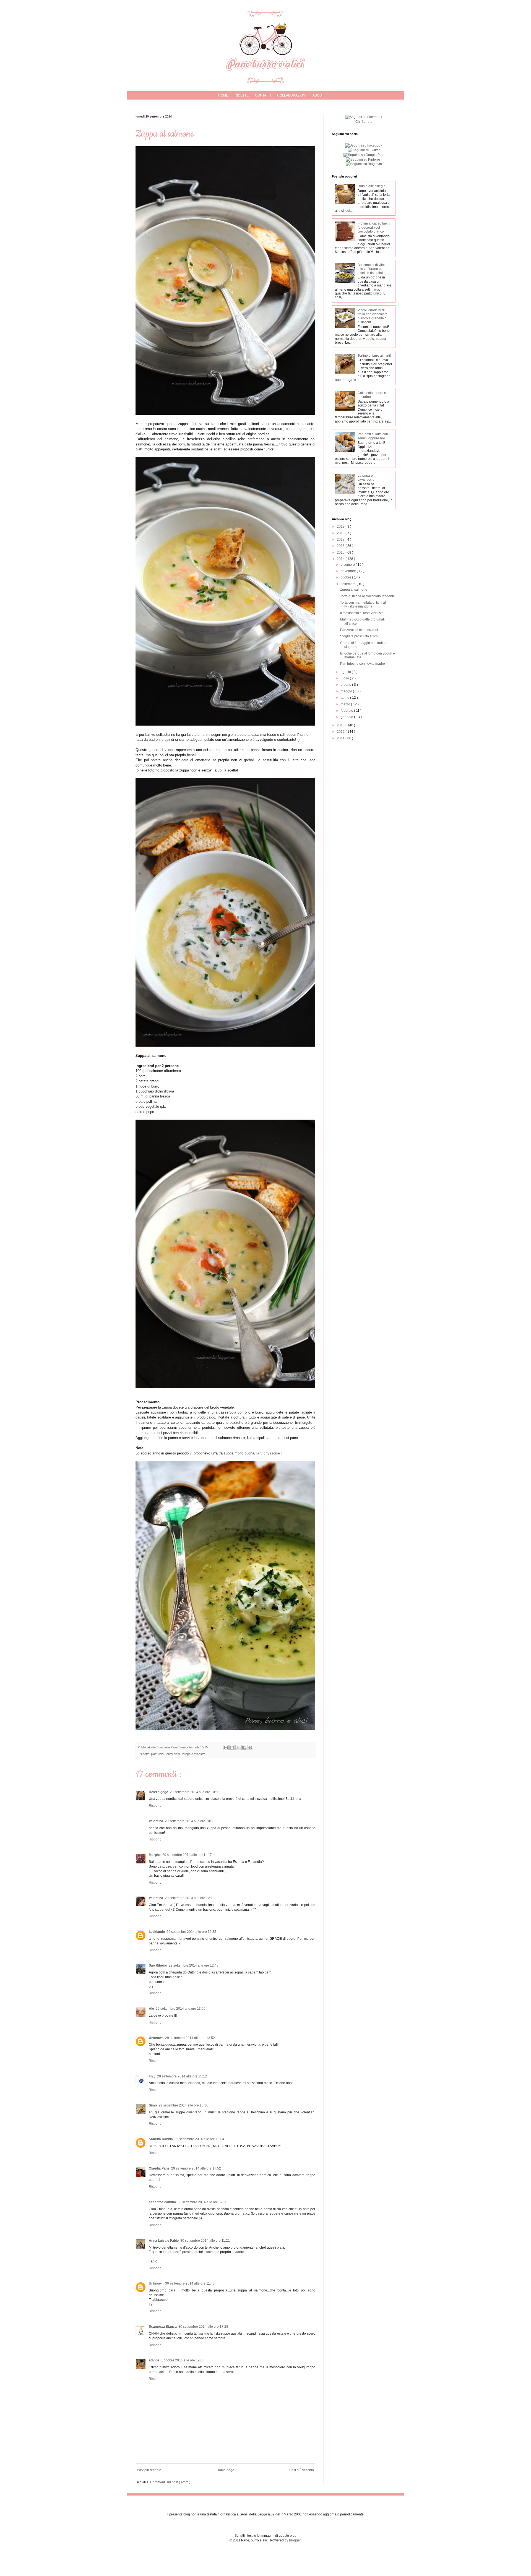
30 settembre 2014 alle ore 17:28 (203, 2327)
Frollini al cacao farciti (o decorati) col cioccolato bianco (374, 227)
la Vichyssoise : (269, 1453)
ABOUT (318, 95)
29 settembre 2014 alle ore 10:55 (195, 1792)
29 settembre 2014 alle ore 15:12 (182, 2076)
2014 (341, 559)
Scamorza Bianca (163, 2327)
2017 (341, 539)
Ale (151, 2009)
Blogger (295, 2540)
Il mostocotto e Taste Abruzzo (362, 613)
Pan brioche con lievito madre (363, 664)
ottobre (346, 577)
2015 (341, 552)
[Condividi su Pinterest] (250, 1748)
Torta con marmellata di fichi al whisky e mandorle (363, 604)
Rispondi (156, 1806)
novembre (349, 571)
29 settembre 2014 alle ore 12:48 (194, 1965)
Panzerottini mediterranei (359, 630)
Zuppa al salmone (354, 590)
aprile (345, 698)
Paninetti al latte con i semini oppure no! (374, 436)
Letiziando (157, 1932)
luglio (345, 678)
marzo (346, 704)
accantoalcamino (162, 2202)
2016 (341, 546)
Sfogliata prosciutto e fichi (359, 636)
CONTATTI (263, 95)
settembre (349, 584)
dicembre (348, 565)
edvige (154, 2360)
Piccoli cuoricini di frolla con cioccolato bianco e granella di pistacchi (373, 316)
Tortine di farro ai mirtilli (375, 356)
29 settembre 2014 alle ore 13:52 (190, 2038)
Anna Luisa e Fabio (164, 2241)
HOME (223, 95)
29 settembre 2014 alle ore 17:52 (196, 2168)
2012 (341, 732)
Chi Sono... (364, 122)
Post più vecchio (302, 2470)
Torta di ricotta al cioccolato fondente (368, 596)
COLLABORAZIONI (292, 95)
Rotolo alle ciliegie (372, 186)
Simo (153, 2105)
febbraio (347, 711)
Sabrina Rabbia (161, 2139)
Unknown (156, 2038)
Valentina (156, 1821)
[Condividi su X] (238, 1748)
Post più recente (149, 2470)
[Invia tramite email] (226, 1748)
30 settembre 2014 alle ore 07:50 (202, 2202)
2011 (341, 738)
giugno (346, 685)
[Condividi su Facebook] (244, 1748)
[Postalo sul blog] (232, 1748)
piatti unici (158, 1754)
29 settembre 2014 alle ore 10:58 (190, 1821)
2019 (341, 526)
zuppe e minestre (194, 1754)
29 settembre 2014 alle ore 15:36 (183, 2105)
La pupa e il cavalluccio (366, 478)
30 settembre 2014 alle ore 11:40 (190, 2283)
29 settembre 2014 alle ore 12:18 (190, 1898)
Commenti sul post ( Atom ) (170, 2482)
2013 (341, 725)
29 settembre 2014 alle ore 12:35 (191, 1932)
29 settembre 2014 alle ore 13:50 (181, 2009)
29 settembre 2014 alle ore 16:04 (199, 2139)
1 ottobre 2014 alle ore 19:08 (183, 2360)
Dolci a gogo (158, 1792)
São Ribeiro (158, 1965)
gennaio (347, 717)
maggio (347, 691)
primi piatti (174, 1754)
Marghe (155, 1855)
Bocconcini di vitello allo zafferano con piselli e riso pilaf (373, 269)
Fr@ (152, 2076)
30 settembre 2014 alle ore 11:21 (205, 2241)
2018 (341, 533)
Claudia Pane (159, 2168)
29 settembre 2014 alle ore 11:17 (187, 1855)
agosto (346, 672)
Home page (225, 2470)
